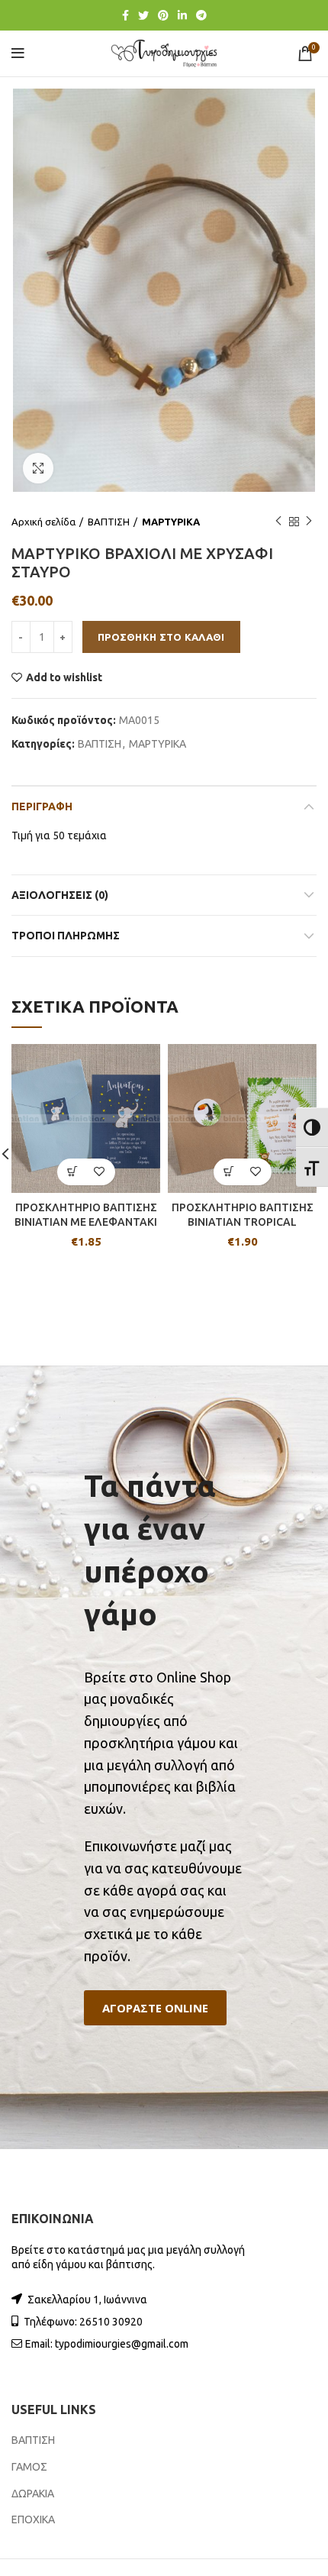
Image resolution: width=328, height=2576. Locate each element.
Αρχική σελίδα (43, 522)
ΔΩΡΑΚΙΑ (33, 2494)
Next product (309, 522)
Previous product (278, 522)
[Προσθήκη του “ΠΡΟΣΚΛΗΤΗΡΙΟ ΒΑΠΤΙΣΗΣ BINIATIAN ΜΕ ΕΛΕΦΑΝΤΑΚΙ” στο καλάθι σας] (73, 1172)
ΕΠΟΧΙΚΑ (33, 2519)
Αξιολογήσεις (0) (60, 895)
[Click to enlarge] (38, 468)
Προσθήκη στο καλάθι (161, 637)
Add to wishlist (64, 677)
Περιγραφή (42, 806)
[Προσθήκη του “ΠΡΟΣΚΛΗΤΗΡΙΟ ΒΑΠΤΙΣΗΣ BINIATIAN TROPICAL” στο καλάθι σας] (229, 1172)
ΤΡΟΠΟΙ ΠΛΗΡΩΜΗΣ (66, 936)
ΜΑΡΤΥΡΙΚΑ (171, 522)
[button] (155, 2008)
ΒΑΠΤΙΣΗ (109, 522)
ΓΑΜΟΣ (29, 2467)
